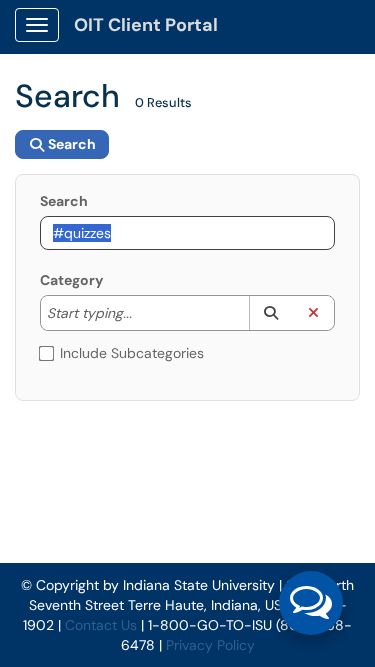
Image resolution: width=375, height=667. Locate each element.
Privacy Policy (210, 645)
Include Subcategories (132, 353)
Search (64, 201)
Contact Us (101, 625)
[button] (270, 313)
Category (71, 280)
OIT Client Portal (146, 25)
